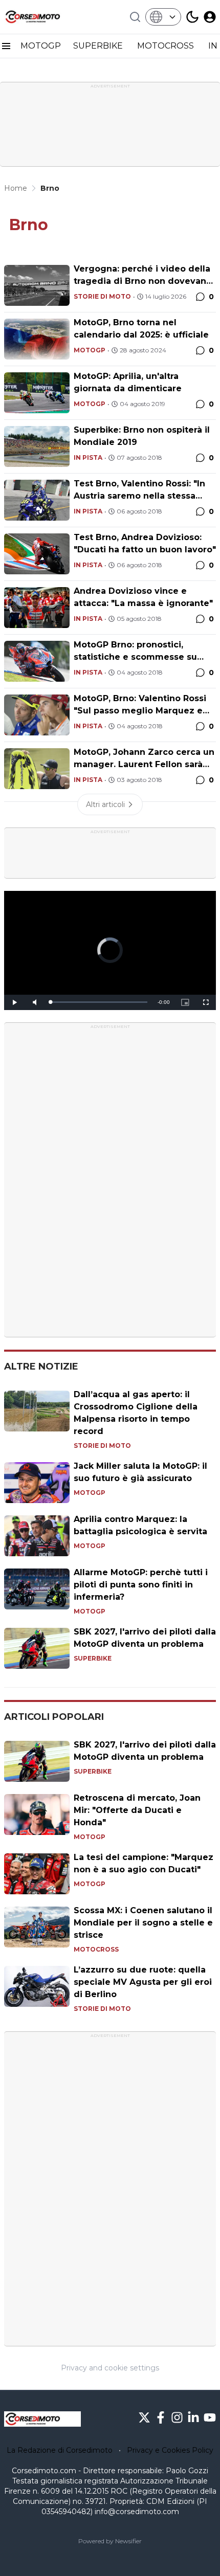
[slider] (99, 1002)
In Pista (88, 457)
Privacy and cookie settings (110, 2368)
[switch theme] (192, 17)
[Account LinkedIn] (193, 2417)
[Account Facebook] (161, 2417)
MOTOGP (41, 46)
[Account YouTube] (210, 2417)
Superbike (93, 1658)
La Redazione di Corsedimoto (60, 2450)
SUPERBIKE (99, 46)
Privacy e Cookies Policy (170, 2450)
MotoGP (90, 350)
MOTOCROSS (167, 46)
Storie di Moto (102, 296)
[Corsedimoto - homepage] (42, 17)
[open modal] (210, 17)
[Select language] (163, 17)
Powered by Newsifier (110, 2541)
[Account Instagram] (177, 2417)
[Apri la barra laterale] (6, 46)
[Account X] (144, 2417)
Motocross (96, 1949)
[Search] (135, 17)
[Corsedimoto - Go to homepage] (42, 2419)
